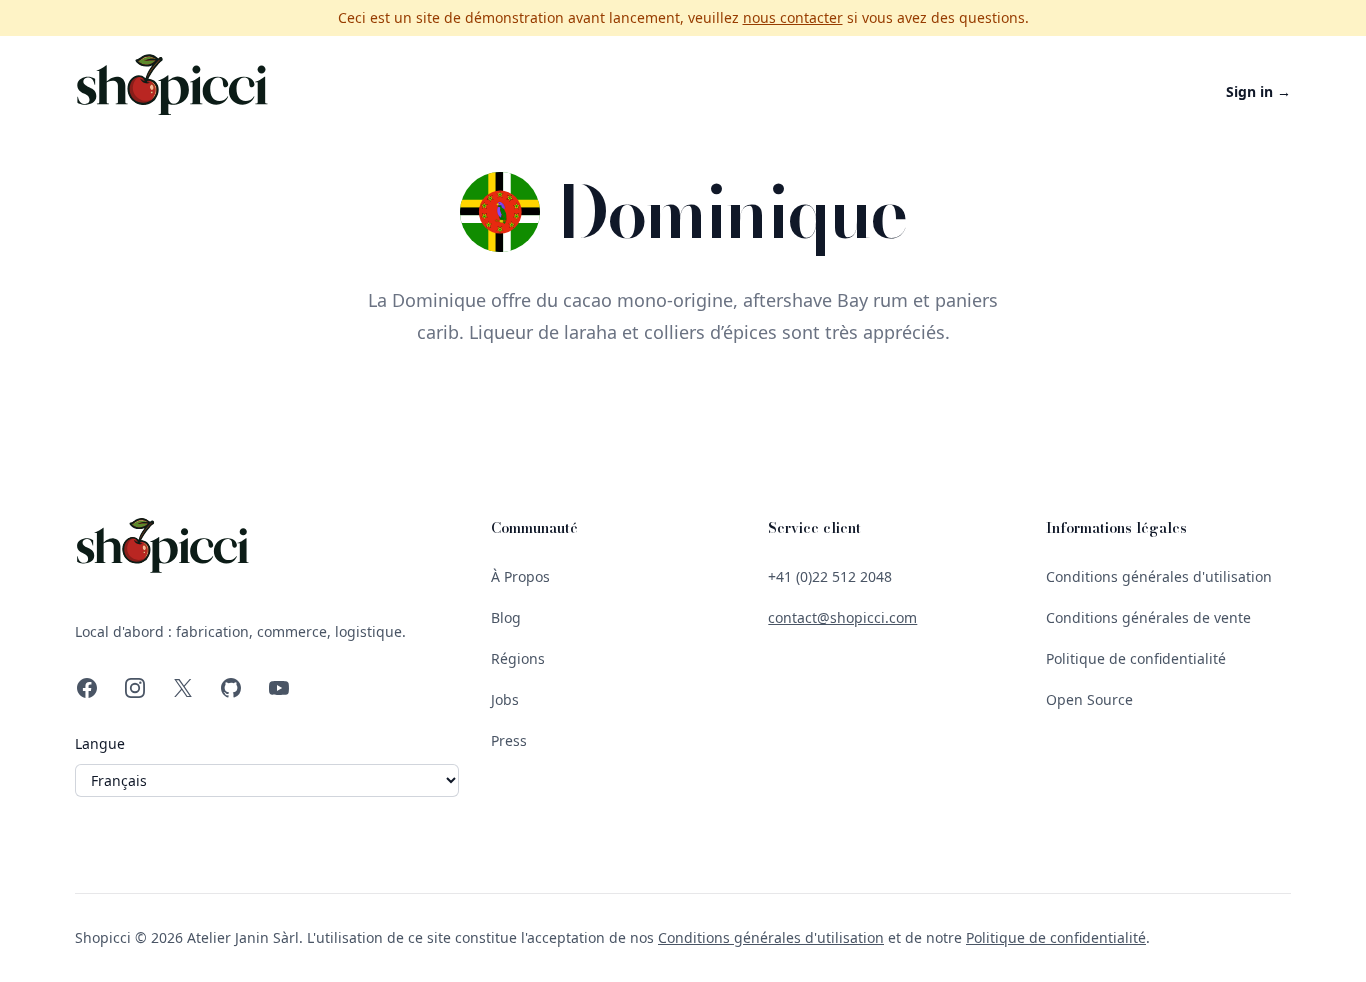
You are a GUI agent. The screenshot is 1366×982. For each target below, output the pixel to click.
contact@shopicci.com (842, 617)
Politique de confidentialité (1136, 658)
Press (509, 740)
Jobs (505, 699)
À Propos (520, 576)
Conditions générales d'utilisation (1159, 576)
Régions (518, 658)
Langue (100, 743)
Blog (506, 617)
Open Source (1089, 699)
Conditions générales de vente (1148, 617)
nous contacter (793, 17)
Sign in (1258, 91)
